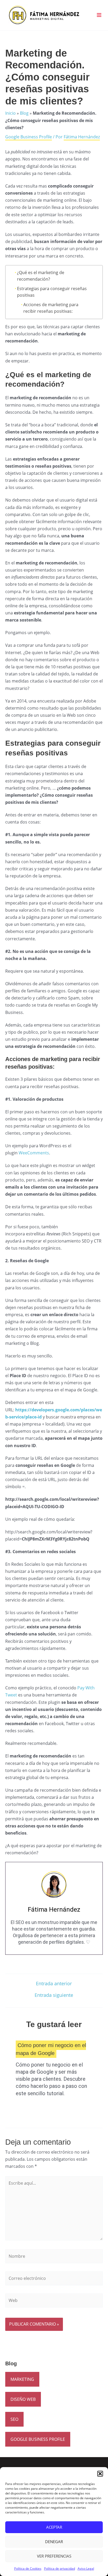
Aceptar (54, 2527)
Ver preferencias (54, 2556)
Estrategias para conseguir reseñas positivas (52, 292)
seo (14, 2419)
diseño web (23, 2399)
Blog (24, 113)
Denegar (54, 2542)
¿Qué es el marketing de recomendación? (41, 276)
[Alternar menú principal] (99, 15)
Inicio (10, 113)
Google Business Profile (29, 137)
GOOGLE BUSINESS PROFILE (38, 2439)
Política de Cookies (28, 2569)
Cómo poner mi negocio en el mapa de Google (51, 2049)
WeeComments (34, 1153)
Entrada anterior (54, 1983)
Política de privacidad (60, 2569)
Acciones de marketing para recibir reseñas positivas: (51, 308)
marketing (22, 2379)
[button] (100, 2474)
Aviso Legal (86, 2569)
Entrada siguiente (54, 1995)
